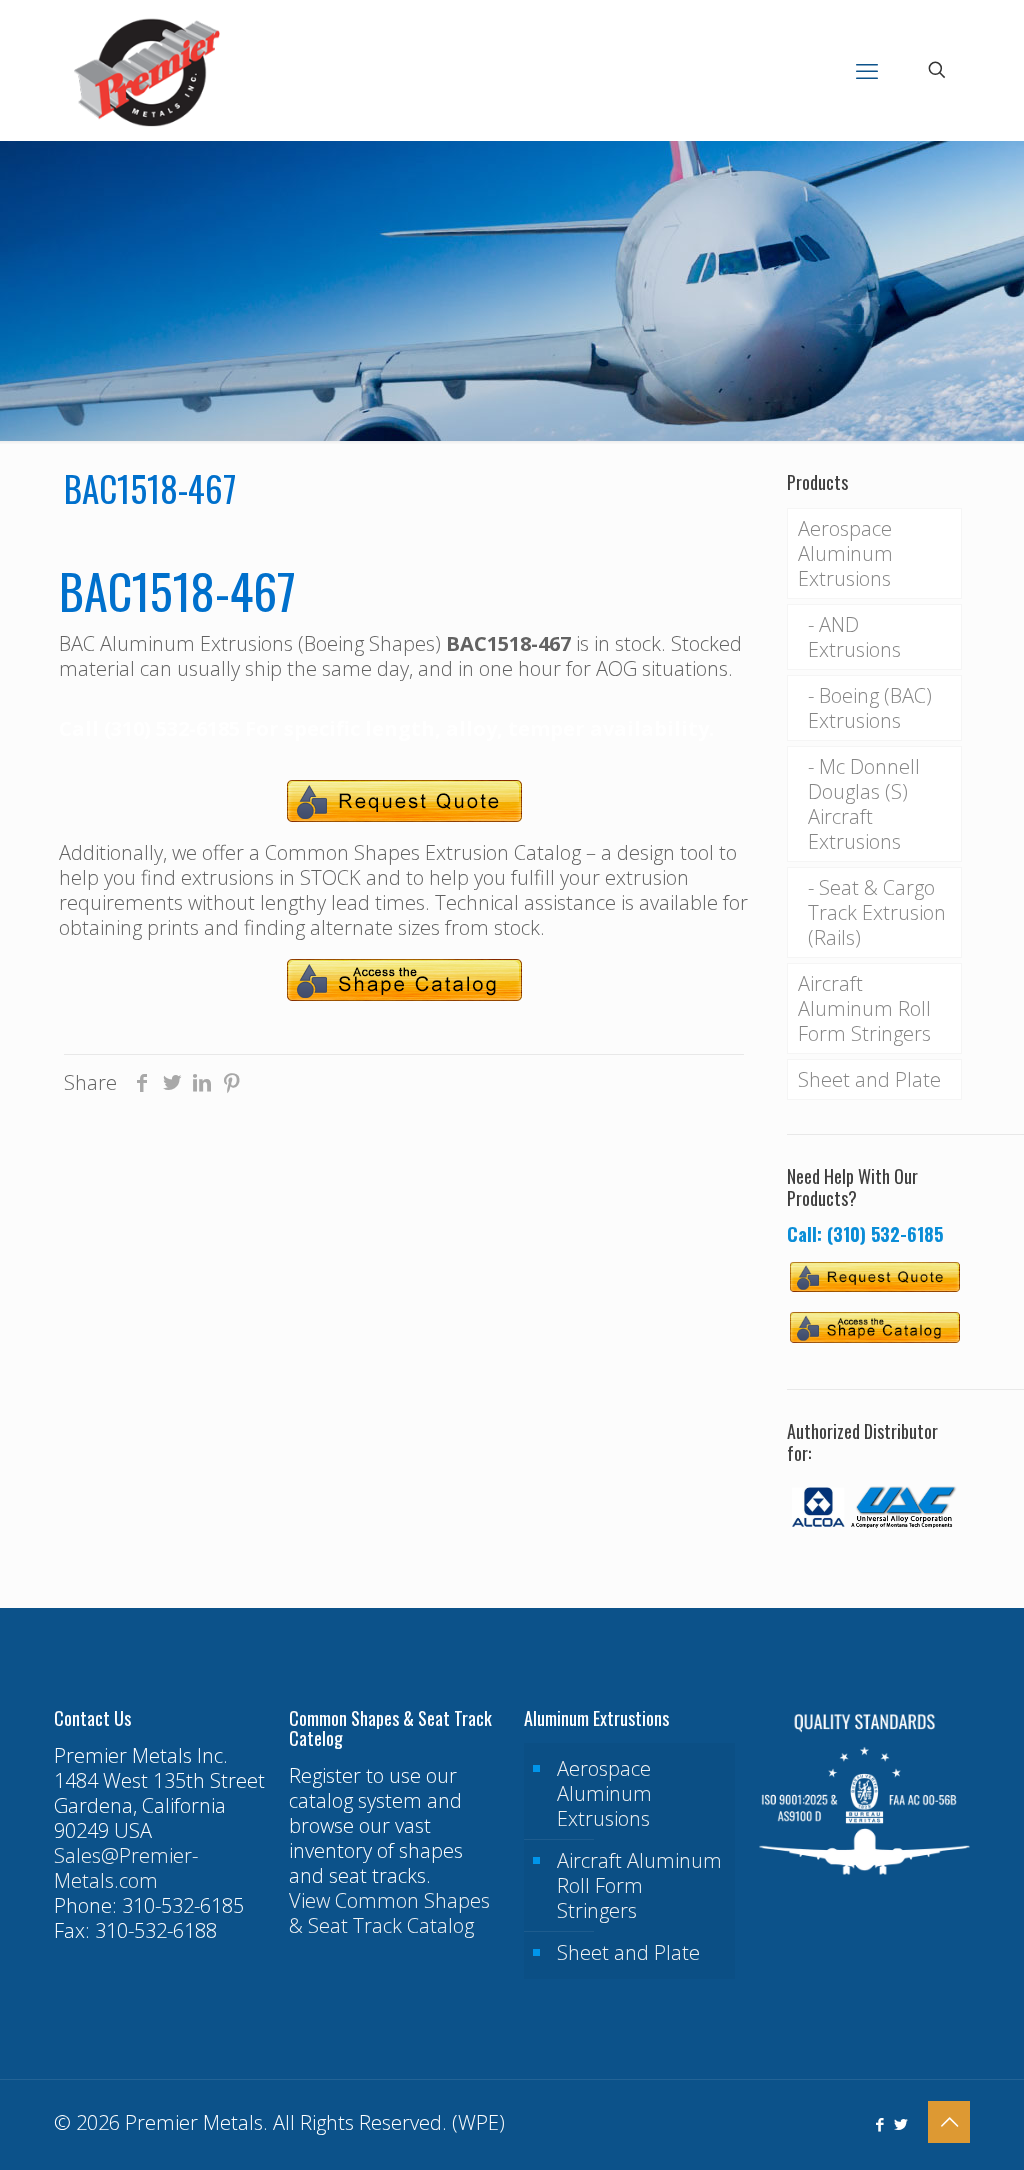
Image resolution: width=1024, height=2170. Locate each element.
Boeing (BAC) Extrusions (870, 708)
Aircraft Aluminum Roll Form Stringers (864, 1008)
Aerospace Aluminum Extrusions (845, 553)
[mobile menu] (867, 70)
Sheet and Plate (869, 1079)
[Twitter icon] (900, 2124)
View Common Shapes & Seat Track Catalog (389, 1913)
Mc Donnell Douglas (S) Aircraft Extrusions (864, 804)
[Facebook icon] (879, 2124)
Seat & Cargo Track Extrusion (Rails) (877, 912)
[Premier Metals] (147, 70)
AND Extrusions (854, 637)
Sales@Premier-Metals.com (126, 1868)
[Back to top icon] (949, 2122)
